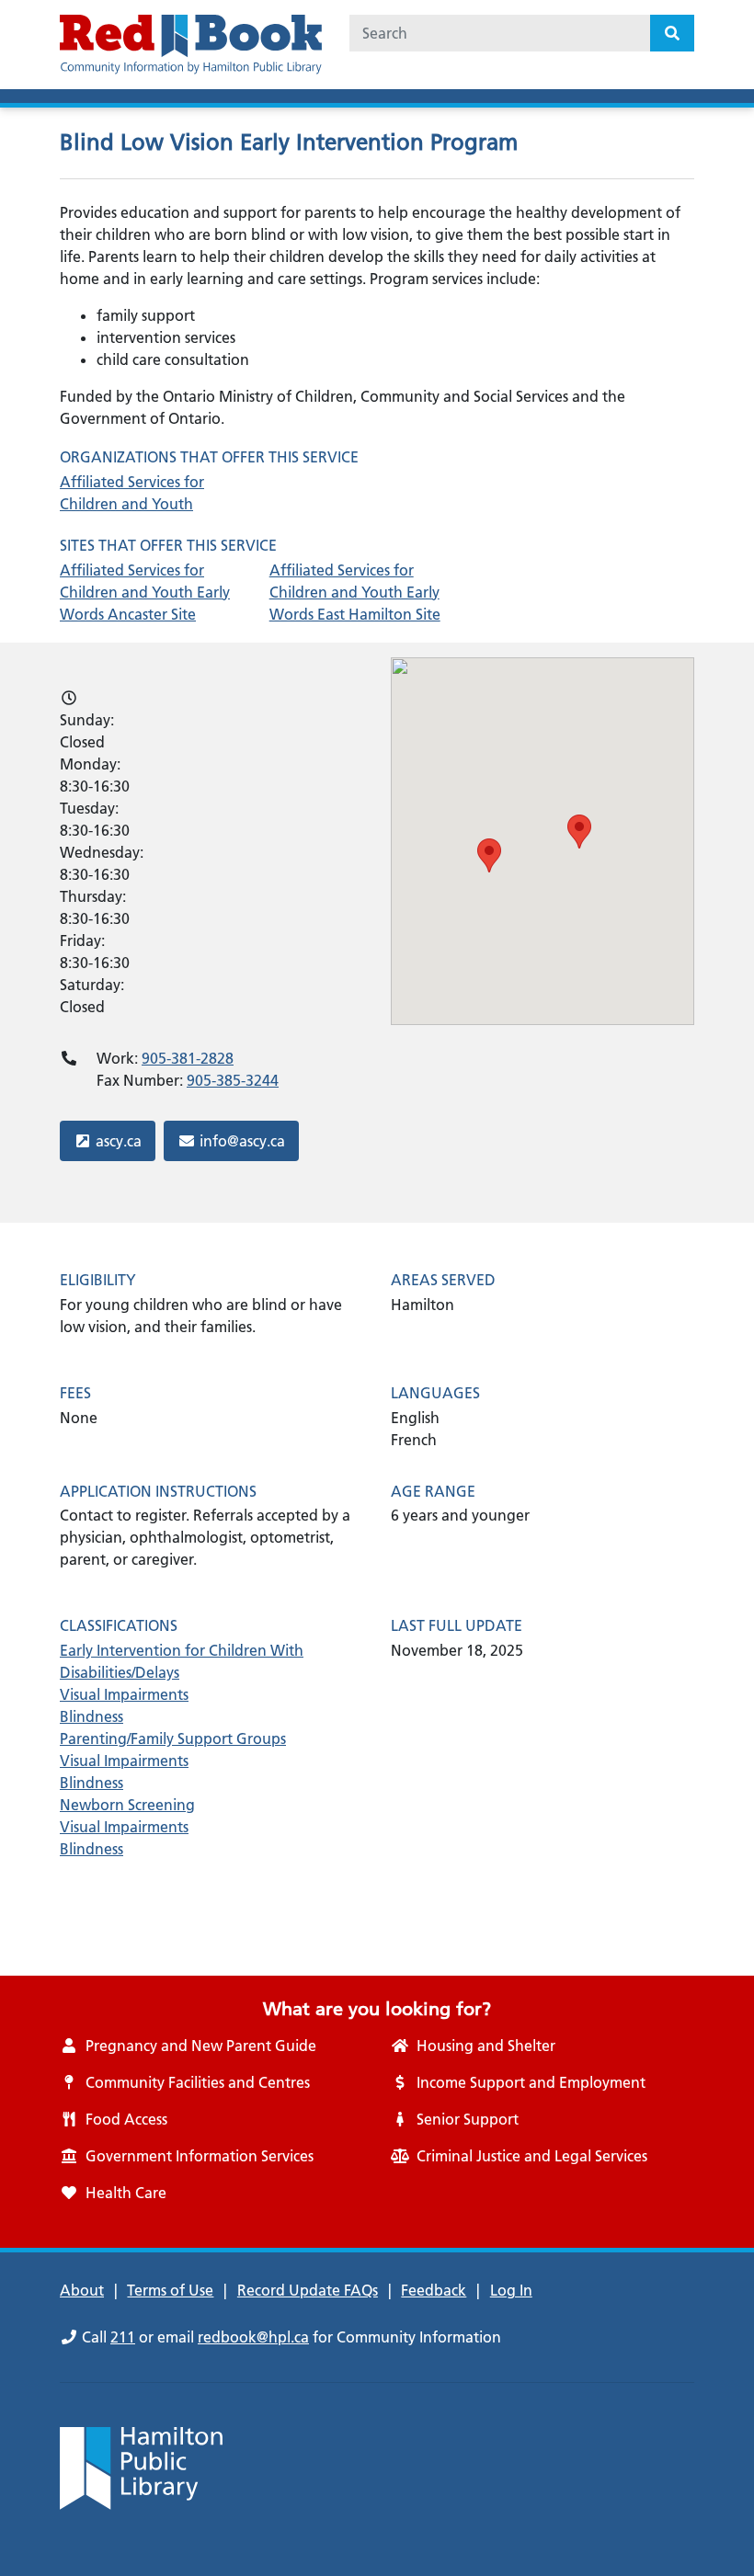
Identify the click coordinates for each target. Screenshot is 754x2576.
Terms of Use (170, 2290)
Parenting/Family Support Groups (173, 1738)
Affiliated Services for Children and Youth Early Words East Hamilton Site (355, 592)
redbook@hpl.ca (253, 2337)
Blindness (91, 1716)
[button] (489, 855)
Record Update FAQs (308, 2290)
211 (123, 2337)
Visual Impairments (124, 1694)
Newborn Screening (127, 1805)
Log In (511, 2290)
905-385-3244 (233, 1080)
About (82, 2290)
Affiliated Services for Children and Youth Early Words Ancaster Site (145, 592)
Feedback (434, 2290)
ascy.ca (124, 1140)
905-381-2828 (188, 1058)
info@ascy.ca (242, 1140)
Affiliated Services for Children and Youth (132, 493)
